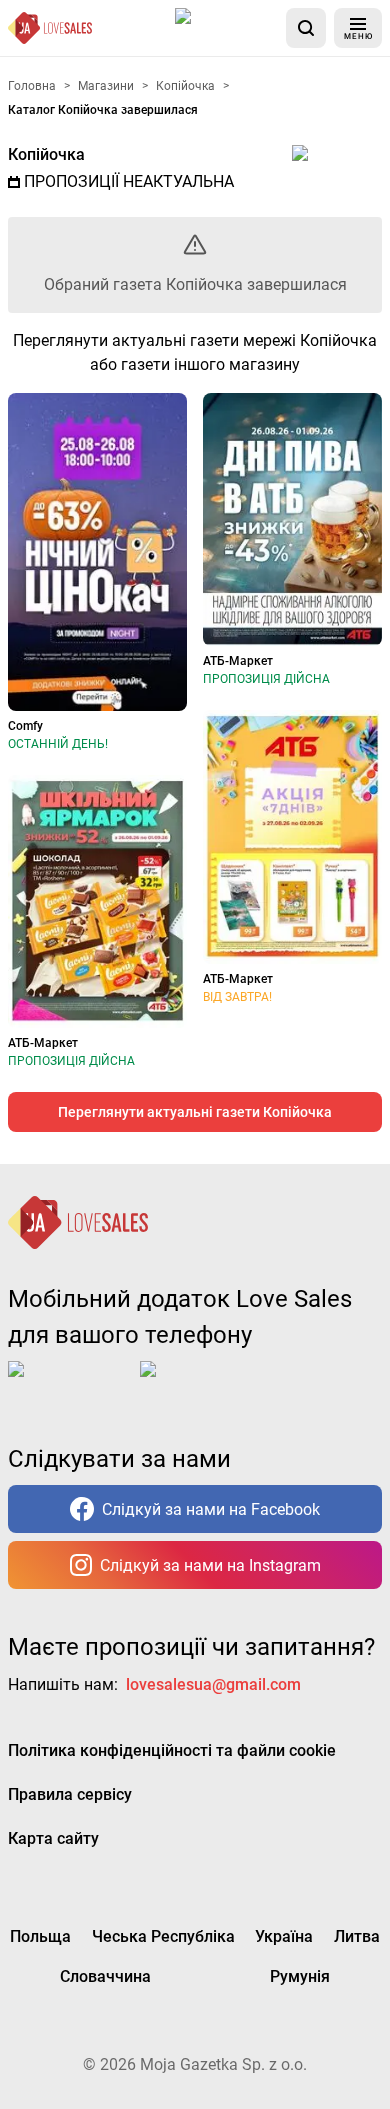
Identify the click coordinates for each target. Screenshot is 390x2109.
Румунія (300, 1976)
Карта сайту (53, 1838)
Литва (357, 1936)
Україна (284, 1936)
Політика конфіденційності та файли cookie (172, 1750)
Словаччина (105, 1976)
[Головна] (50, 28)
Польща (40, 1936)
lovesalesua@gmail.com (213, 1684)
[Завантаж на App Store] (227, 28)
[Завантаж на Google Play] (202, 1385)
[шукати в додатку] (306, 28)
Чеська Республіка (163, 1936)
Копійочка (46, 154)
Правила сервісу (70, 1794)
